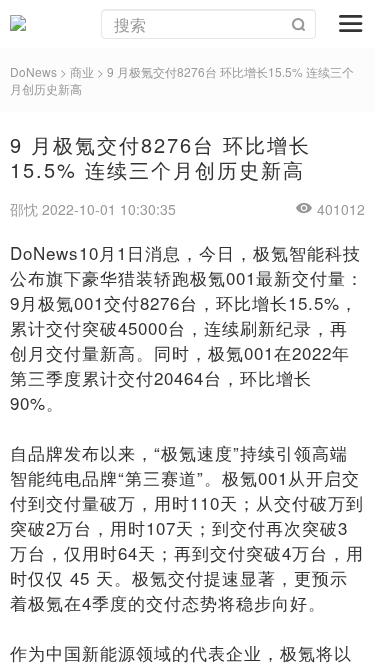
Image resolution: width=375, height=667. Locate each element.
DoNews (33, 71)
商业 (82, 71)
